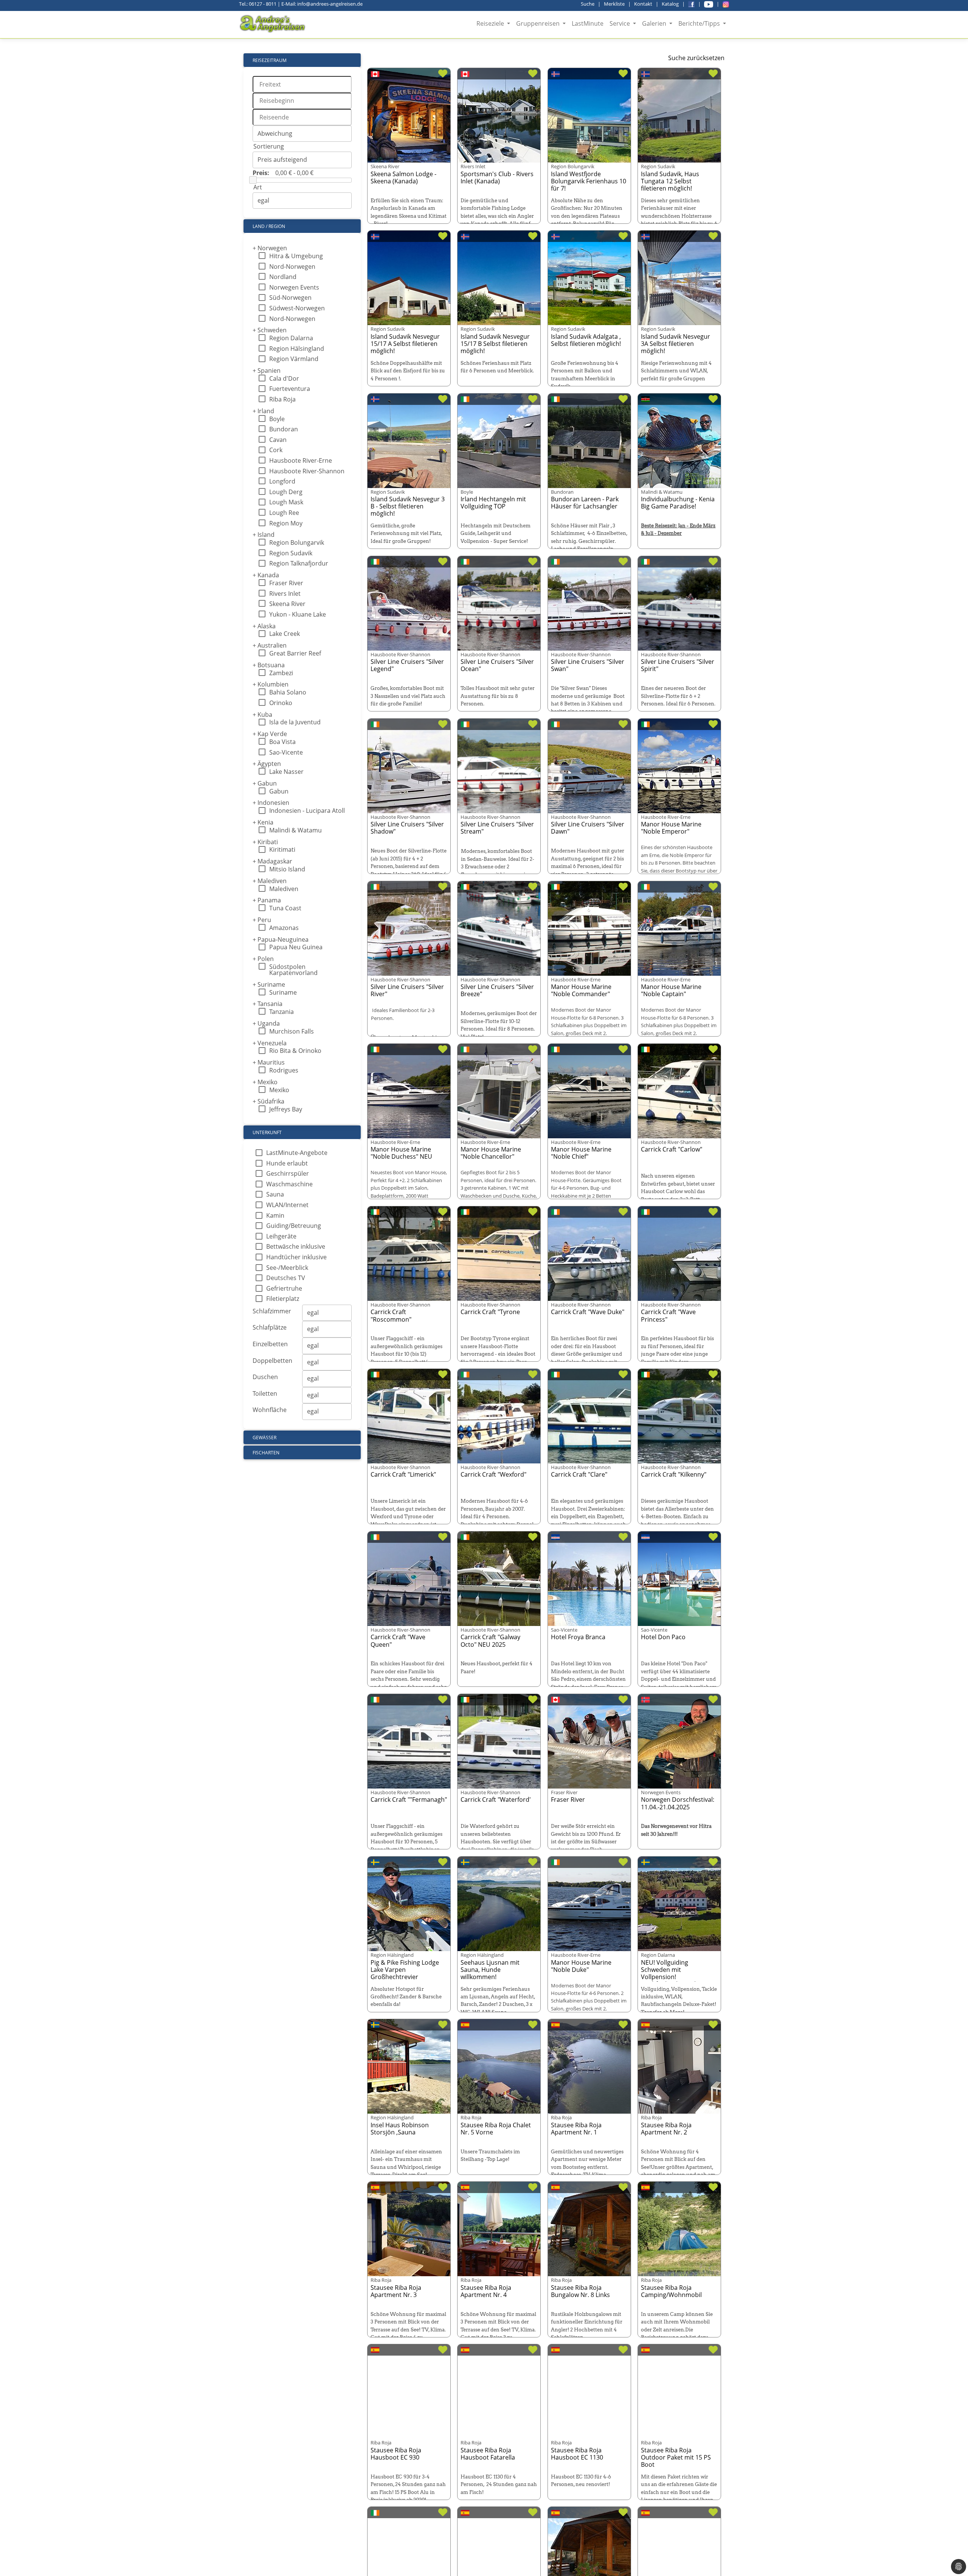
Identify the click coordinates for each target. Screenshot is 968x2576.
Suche (588, 4)
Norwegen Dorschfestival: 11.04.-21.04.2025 (678, 1803)
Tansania (268, 1004)
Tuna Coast (285, 908)
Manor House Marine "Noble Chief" (581, 1153)
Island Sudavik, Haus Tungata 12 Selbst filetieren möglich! (670, 181)
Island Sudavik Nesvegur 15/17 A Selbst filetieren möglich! (405, 344)
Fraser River (286, 583)
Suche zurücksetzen (696, 58)
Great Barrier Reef (295, 653)
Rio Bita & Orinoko (295, 1051)
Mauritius (269, 1062)
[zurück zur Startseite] (273, 24)
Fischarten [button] (266, 1453)
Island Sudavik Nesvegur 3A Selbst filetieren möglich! (676, 344)
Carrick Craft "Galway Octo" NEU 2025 (490, 1641)
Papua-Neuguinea (281, 939)
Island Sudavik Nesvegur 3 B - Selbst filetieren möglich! (408, 506)
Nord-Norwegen (292, 267)
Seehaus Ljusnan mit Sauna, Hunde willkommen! (490, 1970)
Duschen (265, 1377)
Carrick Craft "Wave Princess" (668, 1315)
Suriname (269, 984)
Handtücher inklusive (296, 1257)
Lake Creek (285, 634)
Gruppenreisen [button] (539, 23)
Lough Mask (286, 502)
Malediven (270, 881)
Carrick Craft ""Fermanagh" (409, 1799)
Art (258, 187)
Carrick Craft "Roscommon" (391, 1315)
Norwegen (270, 248)
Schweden (270, 330)
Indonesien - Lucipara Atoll (307, 811)
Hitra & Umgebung (296, 256)
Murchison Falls (292, 1031)
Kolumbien (271, 684)
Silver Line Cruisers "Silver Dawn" (588, 828)
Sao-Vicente (286, 752)
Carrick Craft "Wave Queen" (398, 1641)
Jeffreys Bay (286, 1109)
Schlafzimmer (272, 1311)
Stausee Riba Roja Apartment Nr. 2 (666, 2129)
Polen (263, 959)
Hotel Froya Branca (578, 1637)
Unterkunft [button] (267, 1132)
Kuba (262, 715)
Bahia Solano (288, 692)
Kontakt (643, 4)
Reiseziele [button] (491, 23)
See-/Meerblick (287, 1268)
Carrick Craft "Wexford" (493, 1474)
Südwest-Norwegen (297, 308)
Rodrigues (284, 1070)
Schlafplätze (270, 1327)
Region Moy (286, 523)
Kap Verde (270, 734)
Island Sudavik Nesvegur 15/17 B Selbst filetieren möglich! (495, 344)
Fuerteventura (290, 389)
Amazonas (284, 928)
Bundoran (284, 429)
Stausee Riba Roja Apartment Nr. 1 (576, 2129)
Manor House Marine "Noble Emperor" (671, 828)
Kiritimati (282, 849)
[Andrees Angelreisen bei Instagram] (726, 4)
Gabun (265, 783)
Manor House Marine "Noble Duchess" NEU (401, 1153)
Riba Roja (282, 399)
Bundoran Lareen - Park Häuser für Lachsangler (585, 503)
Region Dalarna (291, 338)
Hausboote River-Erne (301, 460)
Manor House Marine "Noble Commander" (581, 990)
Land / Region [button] (269, 226)
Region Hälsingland (297, 349)
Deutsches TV (286, 1278)
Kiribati (265, 842)
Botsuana (269, 665)
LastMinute (588, 23)
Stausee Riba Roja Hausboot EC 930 (396, 2454)
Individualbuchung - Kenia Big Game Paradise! (678, 503)
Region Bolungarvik (297, 542)
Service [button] (621, 23)
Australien (270, 645)
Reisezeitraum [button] (270, 60)
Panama (267, 900)
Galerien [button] (655, 23)
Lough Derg (286, 492)
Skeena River (287, 604)
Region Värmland (294, 359)
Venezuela (270, 1043)
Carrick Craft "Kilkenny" (674, 1474)
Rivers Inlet (285, 594)
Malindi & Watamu (296, 830)
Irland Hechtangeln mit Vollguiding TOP (493, 503)
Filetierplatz (283, 1299)
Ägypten (267, 764)
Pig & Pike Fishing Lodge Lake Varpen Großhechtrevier (405, 1970)
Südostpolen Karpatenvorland (293, 970)
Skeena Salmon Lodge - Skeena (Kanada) (403, 177)
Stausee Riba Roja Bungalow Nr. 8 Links (580, 2291)
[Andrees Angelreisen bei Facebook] (691, 4)
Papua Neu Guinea (296, 947)
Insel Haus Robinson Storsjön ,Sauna (400, 2129)
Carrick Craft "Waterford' (496, 1799)
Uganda (266, 1023)
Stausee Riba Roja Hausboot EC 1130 (577, 2454)
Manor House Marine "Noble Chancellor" (491, 1153)
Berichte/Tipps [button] (700, 23)
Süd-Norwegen (290, 298)
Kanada (266, 575)
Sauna (275, 1194)
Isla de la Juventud (295, 722)
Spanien (267, 370)
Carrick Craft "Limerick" (403, 1474)
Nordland (283, 277)
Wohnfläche (270, 1410)
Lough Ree (284, 513)
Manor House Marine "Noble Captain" (671, 990)
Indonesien (271, 803)
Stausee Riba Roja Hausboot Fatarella (488, 2454)
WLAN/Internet (287, 1205)
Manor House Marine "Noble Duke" (581, 1966)
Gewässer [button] (264, 1438)
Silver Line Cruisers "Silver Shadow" (407, 828)
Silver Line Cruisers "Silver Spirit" (678, 665)
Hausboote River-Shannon (307, 471)
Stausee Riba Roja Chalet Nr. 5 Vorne (496, 2129)
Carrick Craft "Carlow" (672, 1149)
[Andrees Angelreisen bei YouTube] (709, 4)
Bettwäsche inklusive (296, 1246)
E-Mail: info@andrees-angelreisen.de (322, 4)
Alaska (264, 626)
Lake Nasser (286, 772)
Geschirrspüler (288, 1173)
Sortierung (269, 146)
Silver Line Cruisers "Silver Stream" (497, 828)
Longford (282, 481)
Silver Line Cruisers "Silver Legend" (407, 665)
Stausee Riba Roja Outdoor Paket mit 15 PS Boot (676, 2457)
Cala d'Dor (284, 378)
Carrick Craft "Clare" (579, 1474)
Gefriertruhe (284, 1288)
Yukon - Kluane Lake (298, 614)
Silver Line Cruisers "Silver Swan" (588, 665)
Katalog (670, 4)
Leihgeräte (281, 1236)
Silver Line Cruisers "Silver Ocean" (497, 665)
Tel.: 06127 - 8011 (258, 4)
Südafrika (268, 1101)
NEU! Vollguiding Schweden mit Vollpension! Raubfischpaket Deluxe (673, 1973)
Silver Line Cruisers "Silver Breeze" (497, 990)
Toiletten (265, 1393)
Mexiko (265, 1082)
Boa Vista (282, 742)
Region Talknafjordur (299, 563)
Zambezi (281, 673)
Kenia (263, 822)
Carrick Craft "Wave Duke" (588, 1312)
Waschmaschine (289, 1184)
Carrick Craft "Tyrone (490, 1312)
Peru (262, 920)
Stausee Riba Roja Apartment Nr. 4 (486, 2291)
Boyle (277, 419)
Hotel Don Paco (663, 1637)
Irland (263, 411)
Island (264, 535)
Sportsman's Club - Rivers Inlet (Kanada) (497, 177)
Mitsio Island (287, 869)
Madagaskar (272, 861)
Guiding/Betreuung (294, 1226)
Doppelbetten (272, 1361)
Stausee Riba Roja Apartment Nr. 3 (396, 2291)
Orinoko (281, 703)
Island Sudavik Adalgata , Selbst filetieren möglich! (586, 340)
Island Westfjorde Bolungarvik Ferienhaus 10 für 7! (589, 181)
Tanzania (282, 1012)
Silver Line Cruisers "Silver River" (407, 990)
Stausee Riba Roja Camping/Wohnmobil (671, 2291)
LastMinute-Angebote (297, 1153)
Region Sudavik (291, 553)
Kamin (275, 1215)
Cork (276, 450)
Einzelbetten (270, 1344)
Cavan (278, 440)
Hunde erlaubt (287, 1163)
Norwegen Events (294, 287)
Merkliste (614, 4)
